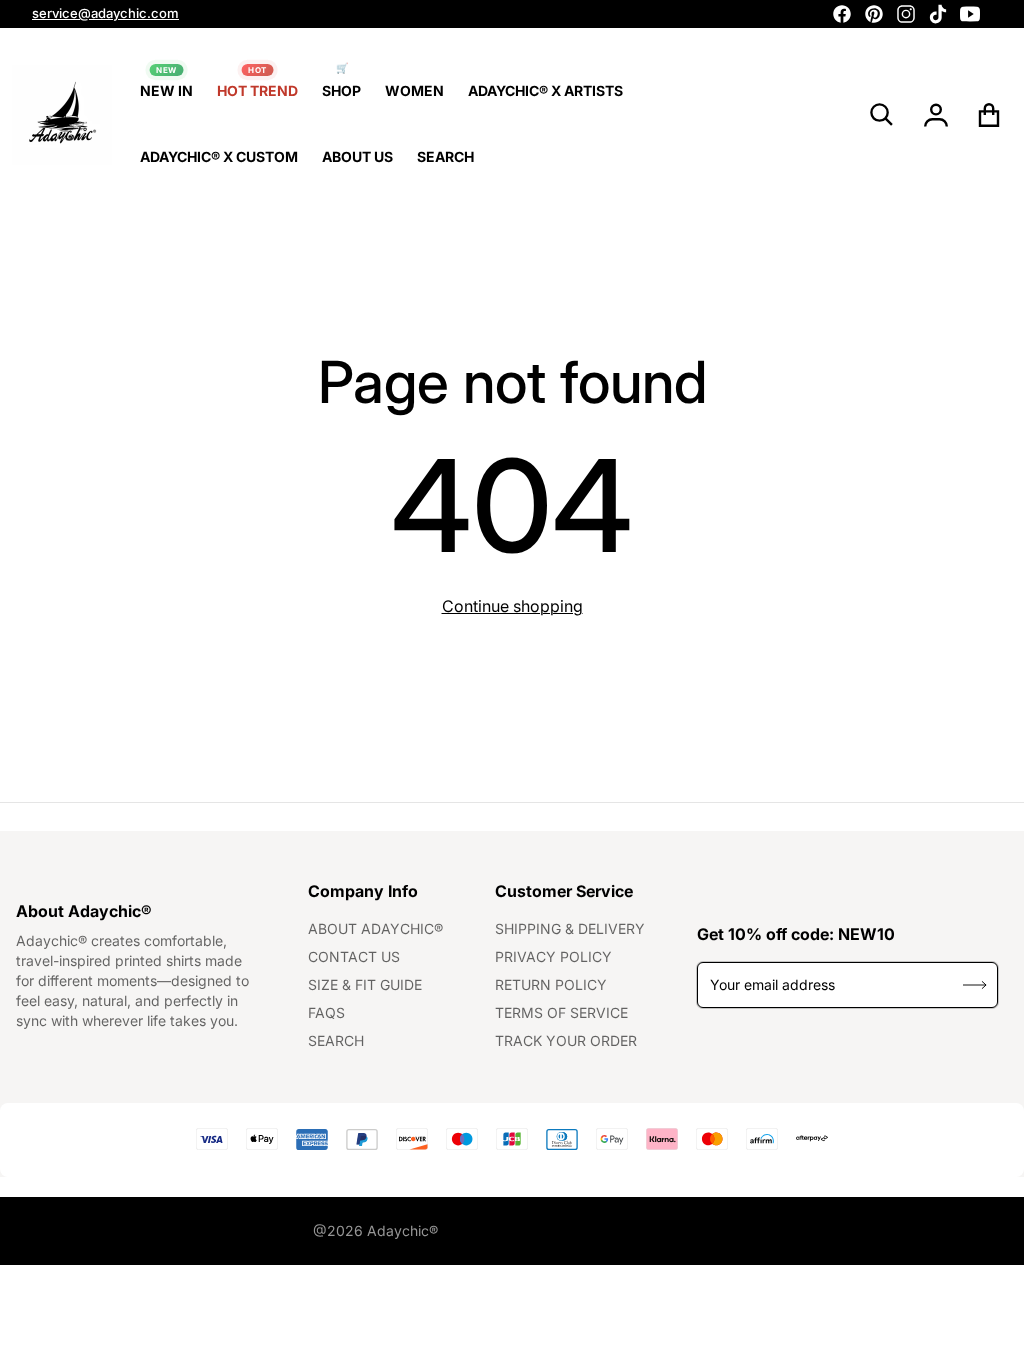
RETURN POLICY (551, 984)
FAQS (326, 1012)
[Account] (936, 115)
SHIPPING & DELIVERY (570, 928)
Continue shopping (512, 606)
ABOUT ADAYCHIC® (375, 928)
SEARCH (336, 1040)
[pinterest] (874, 14)
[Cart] (989, 115)
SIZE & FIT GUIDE (365, 984)
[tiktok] (938, 14)
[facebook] (842, 14)
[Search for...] (882, 115)
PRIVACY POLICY (553, 956)
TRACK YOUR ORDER (566, 1040)
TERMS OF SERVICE (561, 1012)
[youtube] (970, 14)
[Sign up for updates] (975, 984)
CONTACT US (354, 956)
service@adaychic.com (105, 13)
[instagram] (906, 14)
